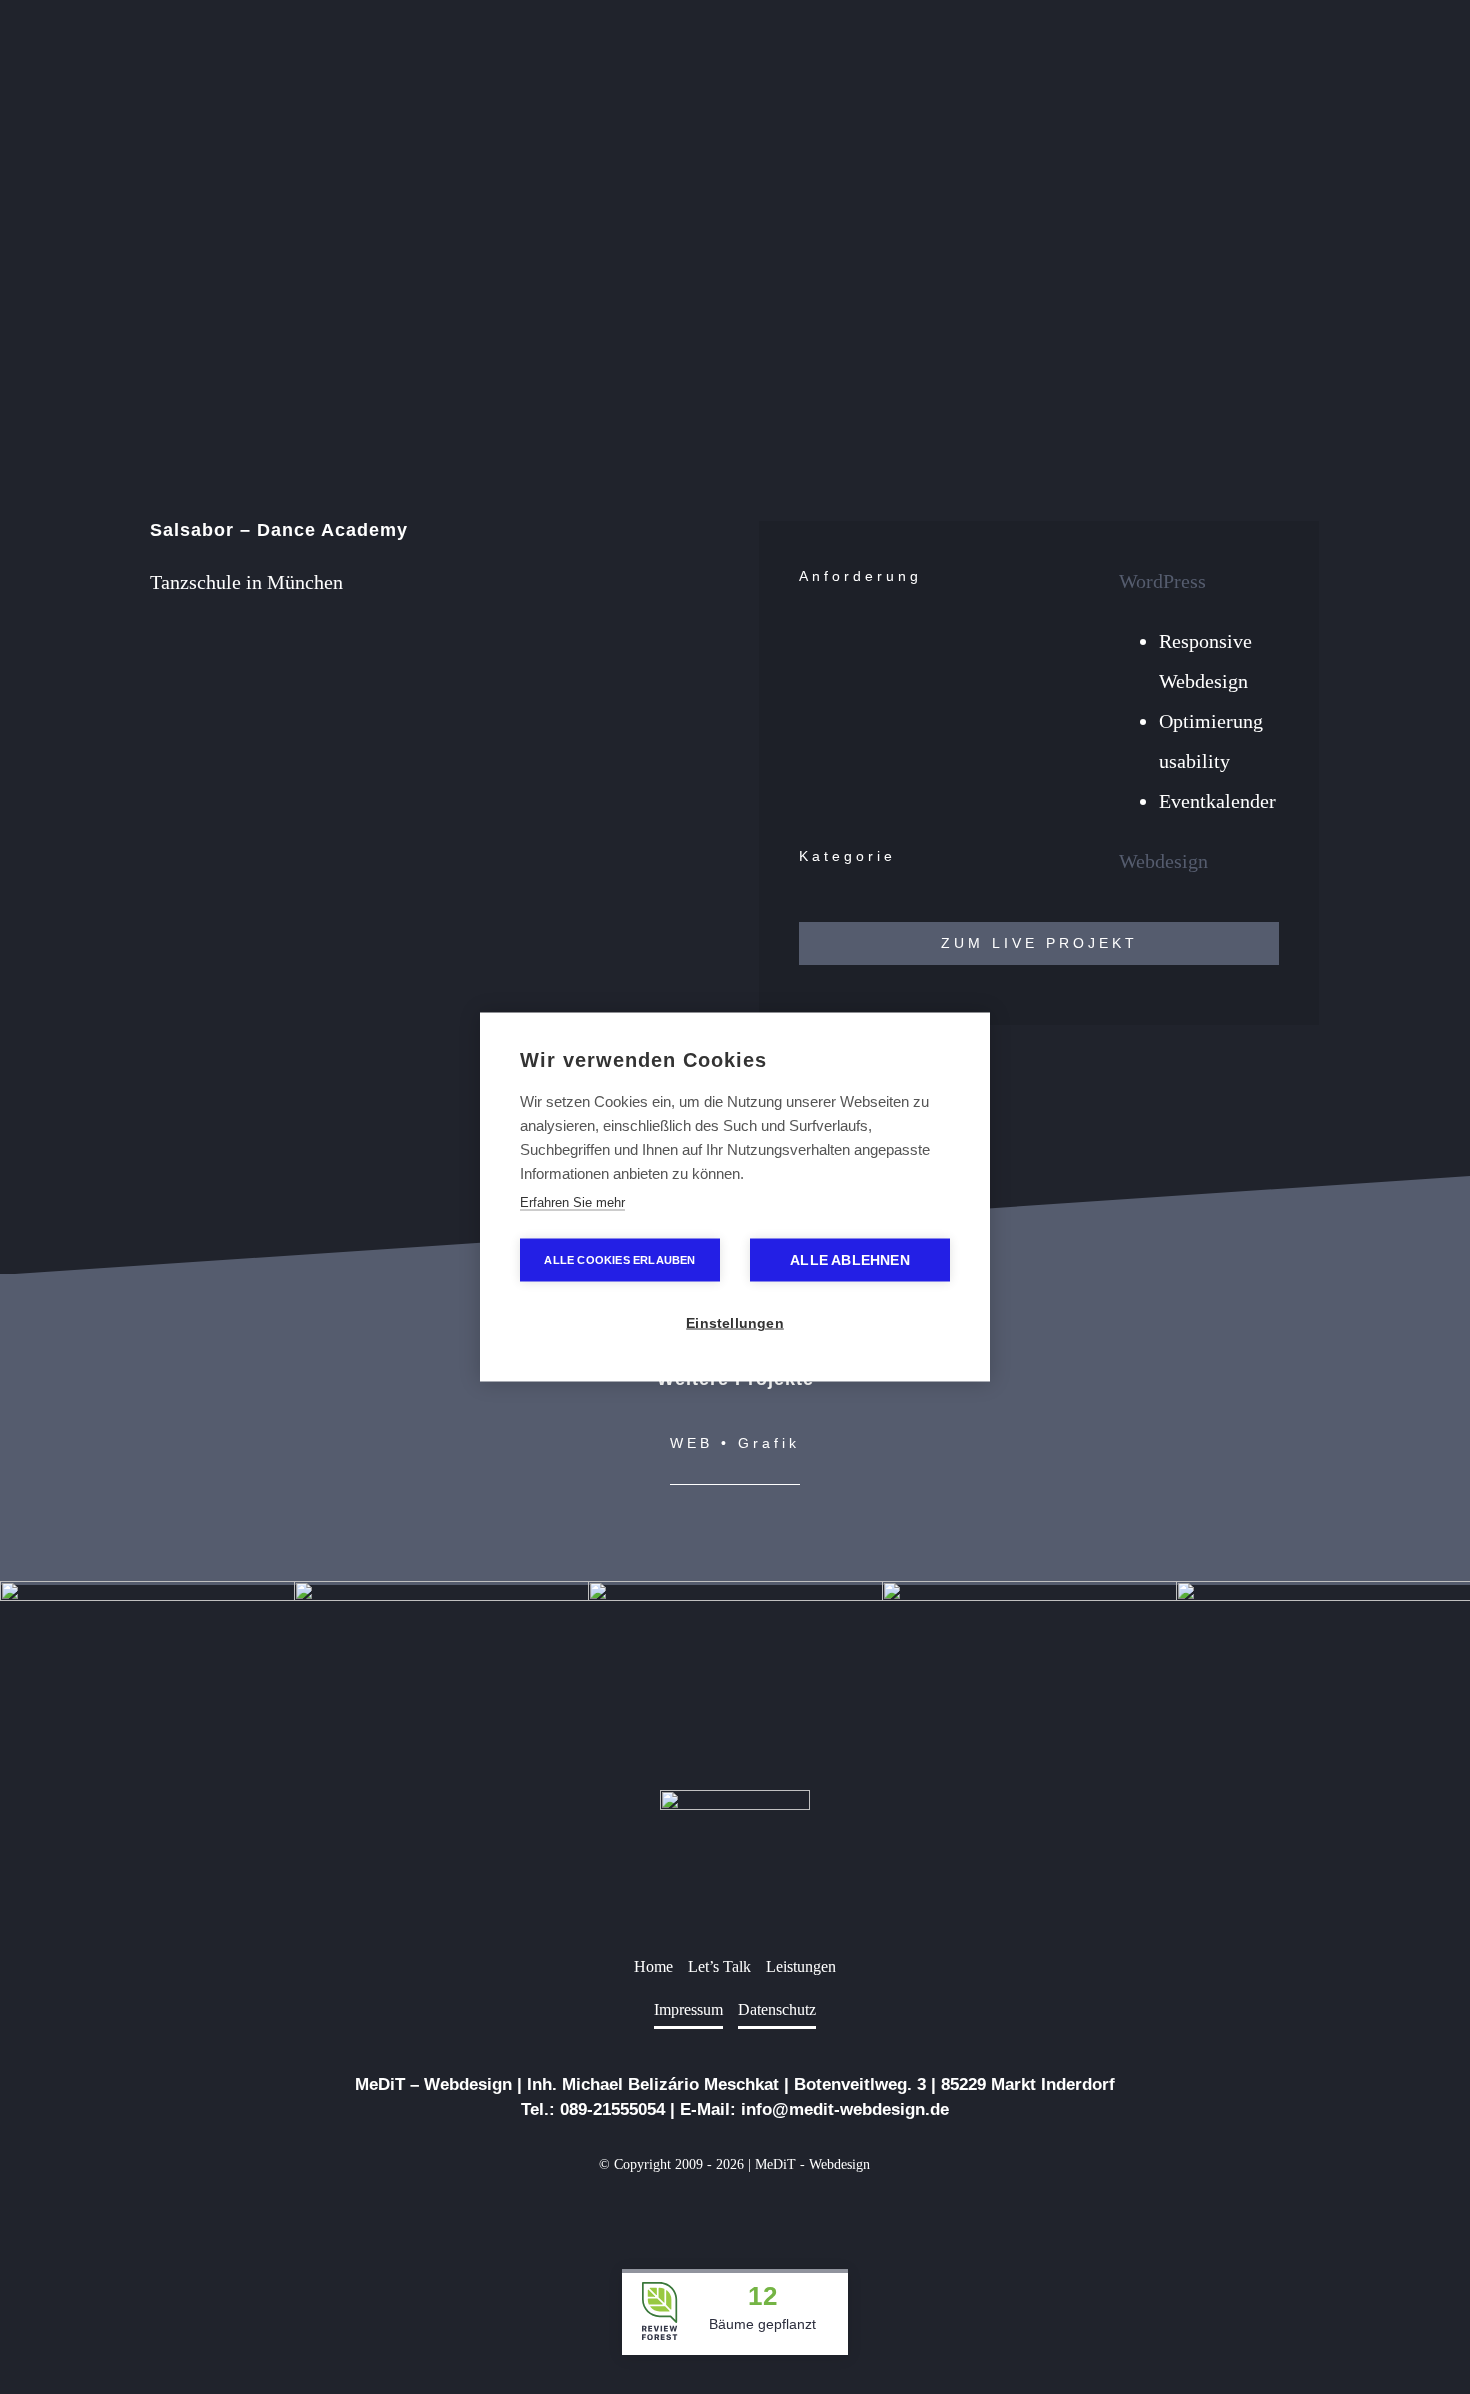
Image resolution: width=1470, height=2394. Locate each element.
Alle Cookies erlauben (619, 1260)
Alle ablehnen (850, 1260)
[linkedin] (735, 2211)
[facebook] (703, 2211)
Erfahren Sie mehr (572, 1202)
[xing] (767, 2211)
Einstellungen (735, 1323)
